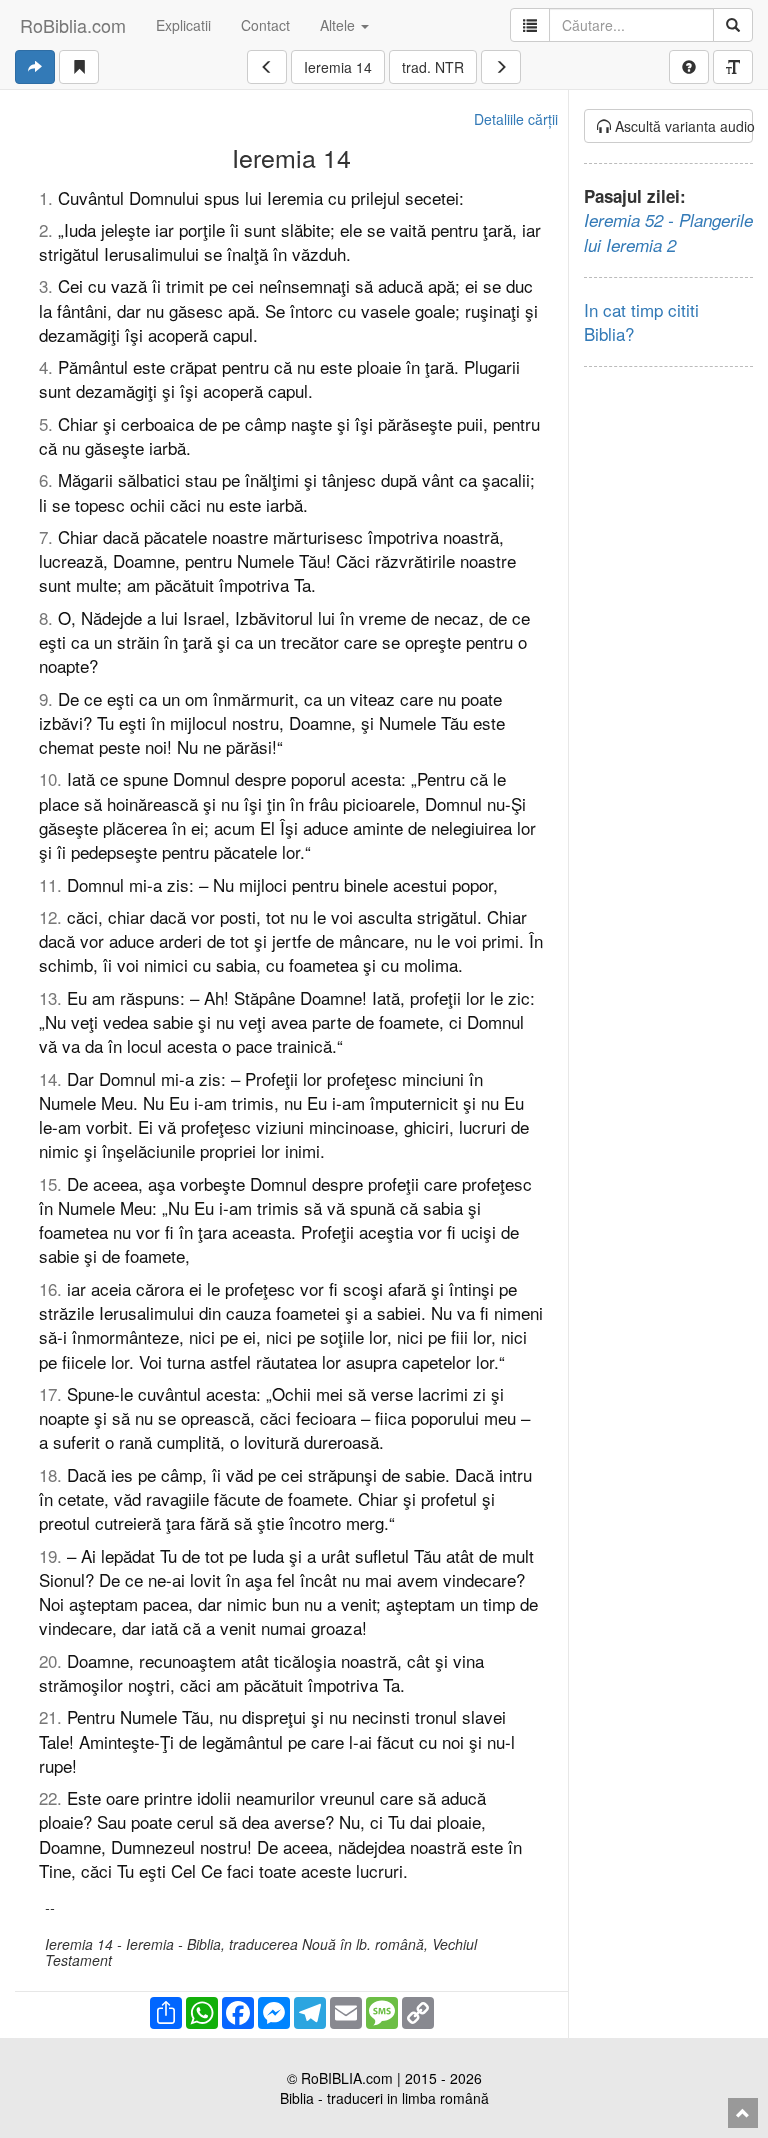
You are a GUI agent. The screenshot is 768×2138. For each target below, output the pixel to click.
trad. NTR (433, 67)
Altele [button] (339, 25)
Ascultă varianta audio (682, 126)
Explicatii (183, 25)
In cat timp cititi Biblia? (641, 321)
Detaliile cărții (516, 119)
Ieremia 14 (338, 67)
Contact (265, 25)
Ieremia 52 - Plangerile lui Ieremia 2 (668, 232)
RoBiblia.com (73, 25)
